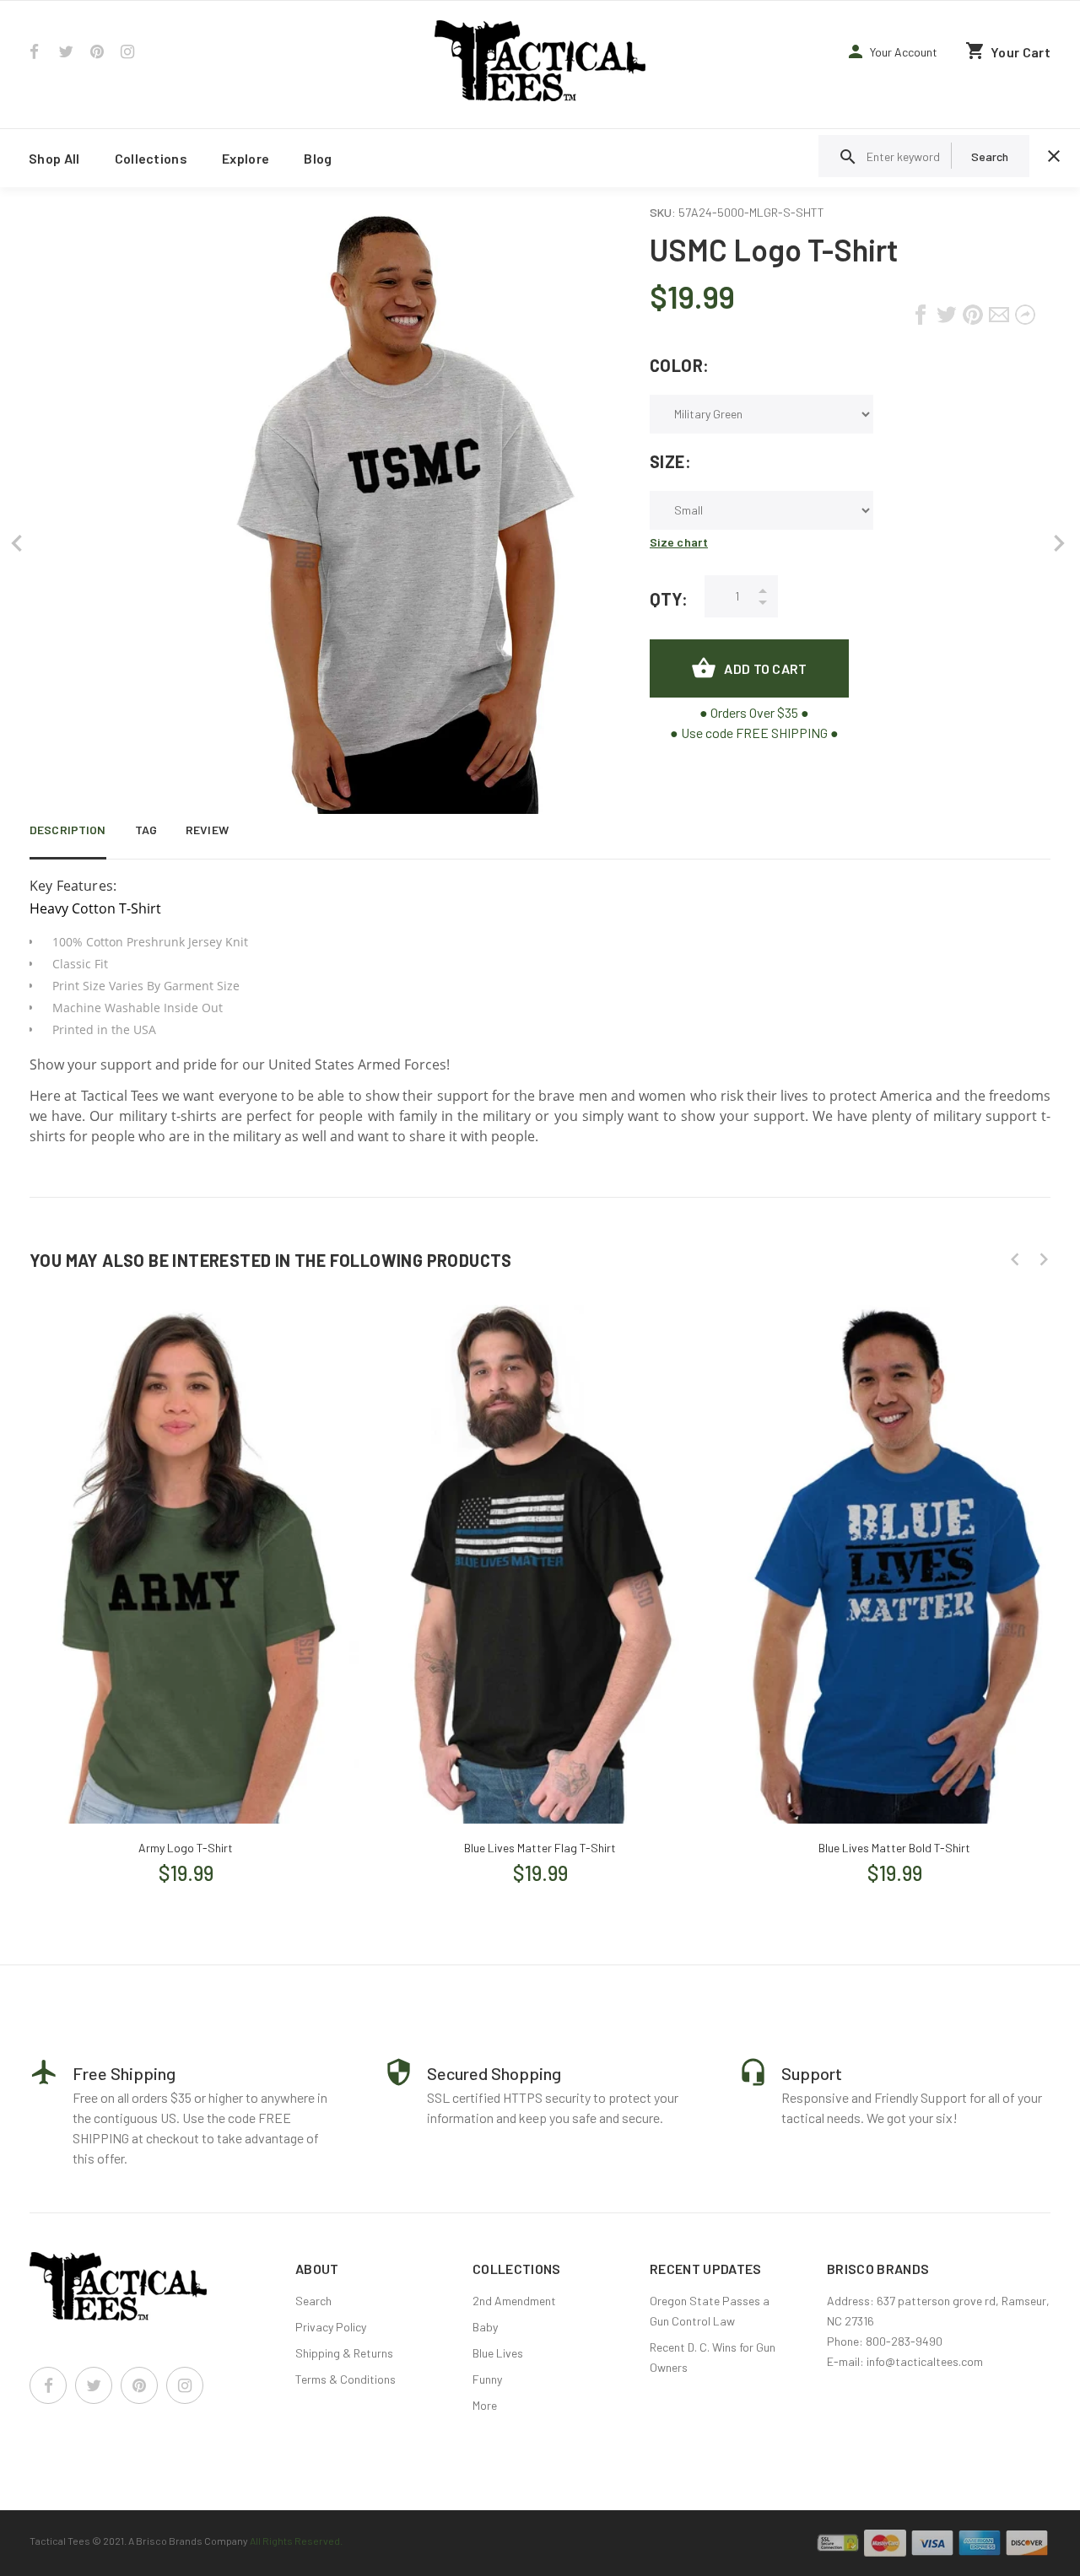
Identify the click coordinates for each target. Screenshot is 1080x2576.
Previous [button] (1015, 1259)
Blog (318, 158)
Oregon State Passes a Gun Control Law (710, 2311)
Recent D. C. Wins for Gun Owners (713, 2357)
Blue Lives (498, 2353)
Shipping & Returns (344, 2353)
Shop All (54, 158)
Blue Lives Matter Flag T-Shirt (540, 1848)
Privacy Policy (331, 2327)
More (485, 2405)
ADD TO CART (765, 668)
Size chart (679, 542)
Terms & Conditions (346, 2379)
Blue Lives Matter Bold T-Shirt (894, 1848)
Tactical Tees (60, 2541)
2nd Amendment (514, 2301)
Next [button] (1044, 1259)
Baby (485, 2327)
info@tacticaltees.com (925, 2361)
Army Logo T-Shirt (186, 1848)
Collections (151, 158)
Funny (487, 2379)
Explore (246, 158)
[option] (186, 1593)
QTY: (669, 599)
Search (313, 2301)
